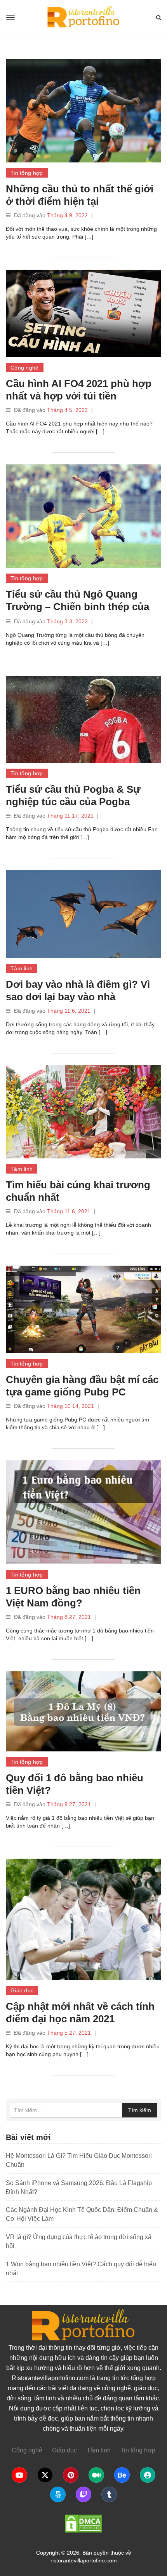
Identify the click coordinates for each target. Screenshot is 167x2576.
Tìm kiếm (140, 2110)
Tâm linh (22, 968)
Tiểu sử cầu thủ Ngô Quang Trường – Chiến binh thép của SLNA (77, 607)
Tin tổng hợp (27, 173)
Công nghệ (25, 368)
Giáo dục (22, 1990)
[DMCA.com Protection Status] (83, 2524)
